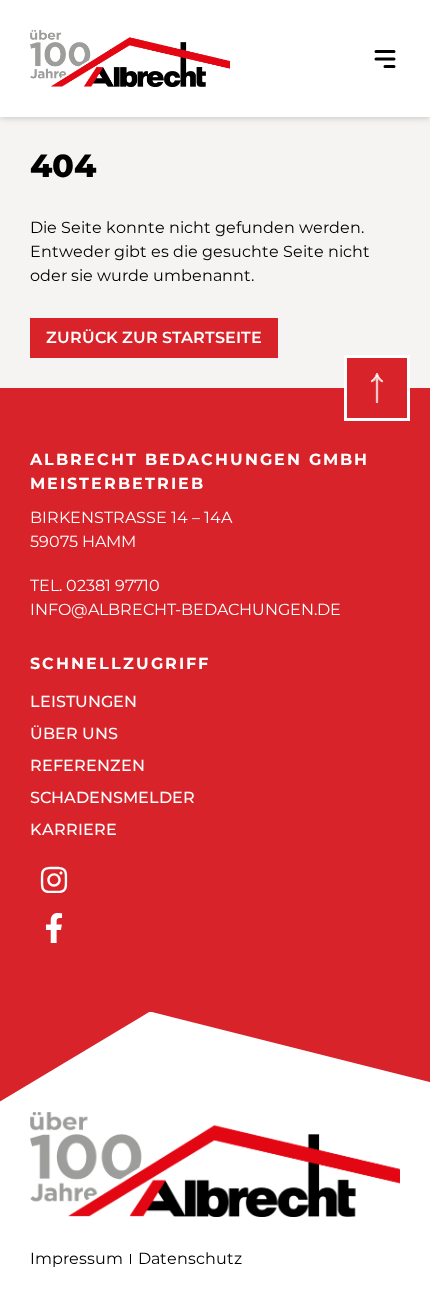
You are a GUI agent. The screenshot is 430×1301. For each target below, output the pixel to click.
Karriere (73, 829)
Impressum (76, 1258)
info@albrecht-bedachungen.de (185, 609)
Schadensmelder (112, 797)
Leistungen (83, 701)
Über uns (74, 733)
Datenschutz (190, 1258)
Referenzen (87, 765)
